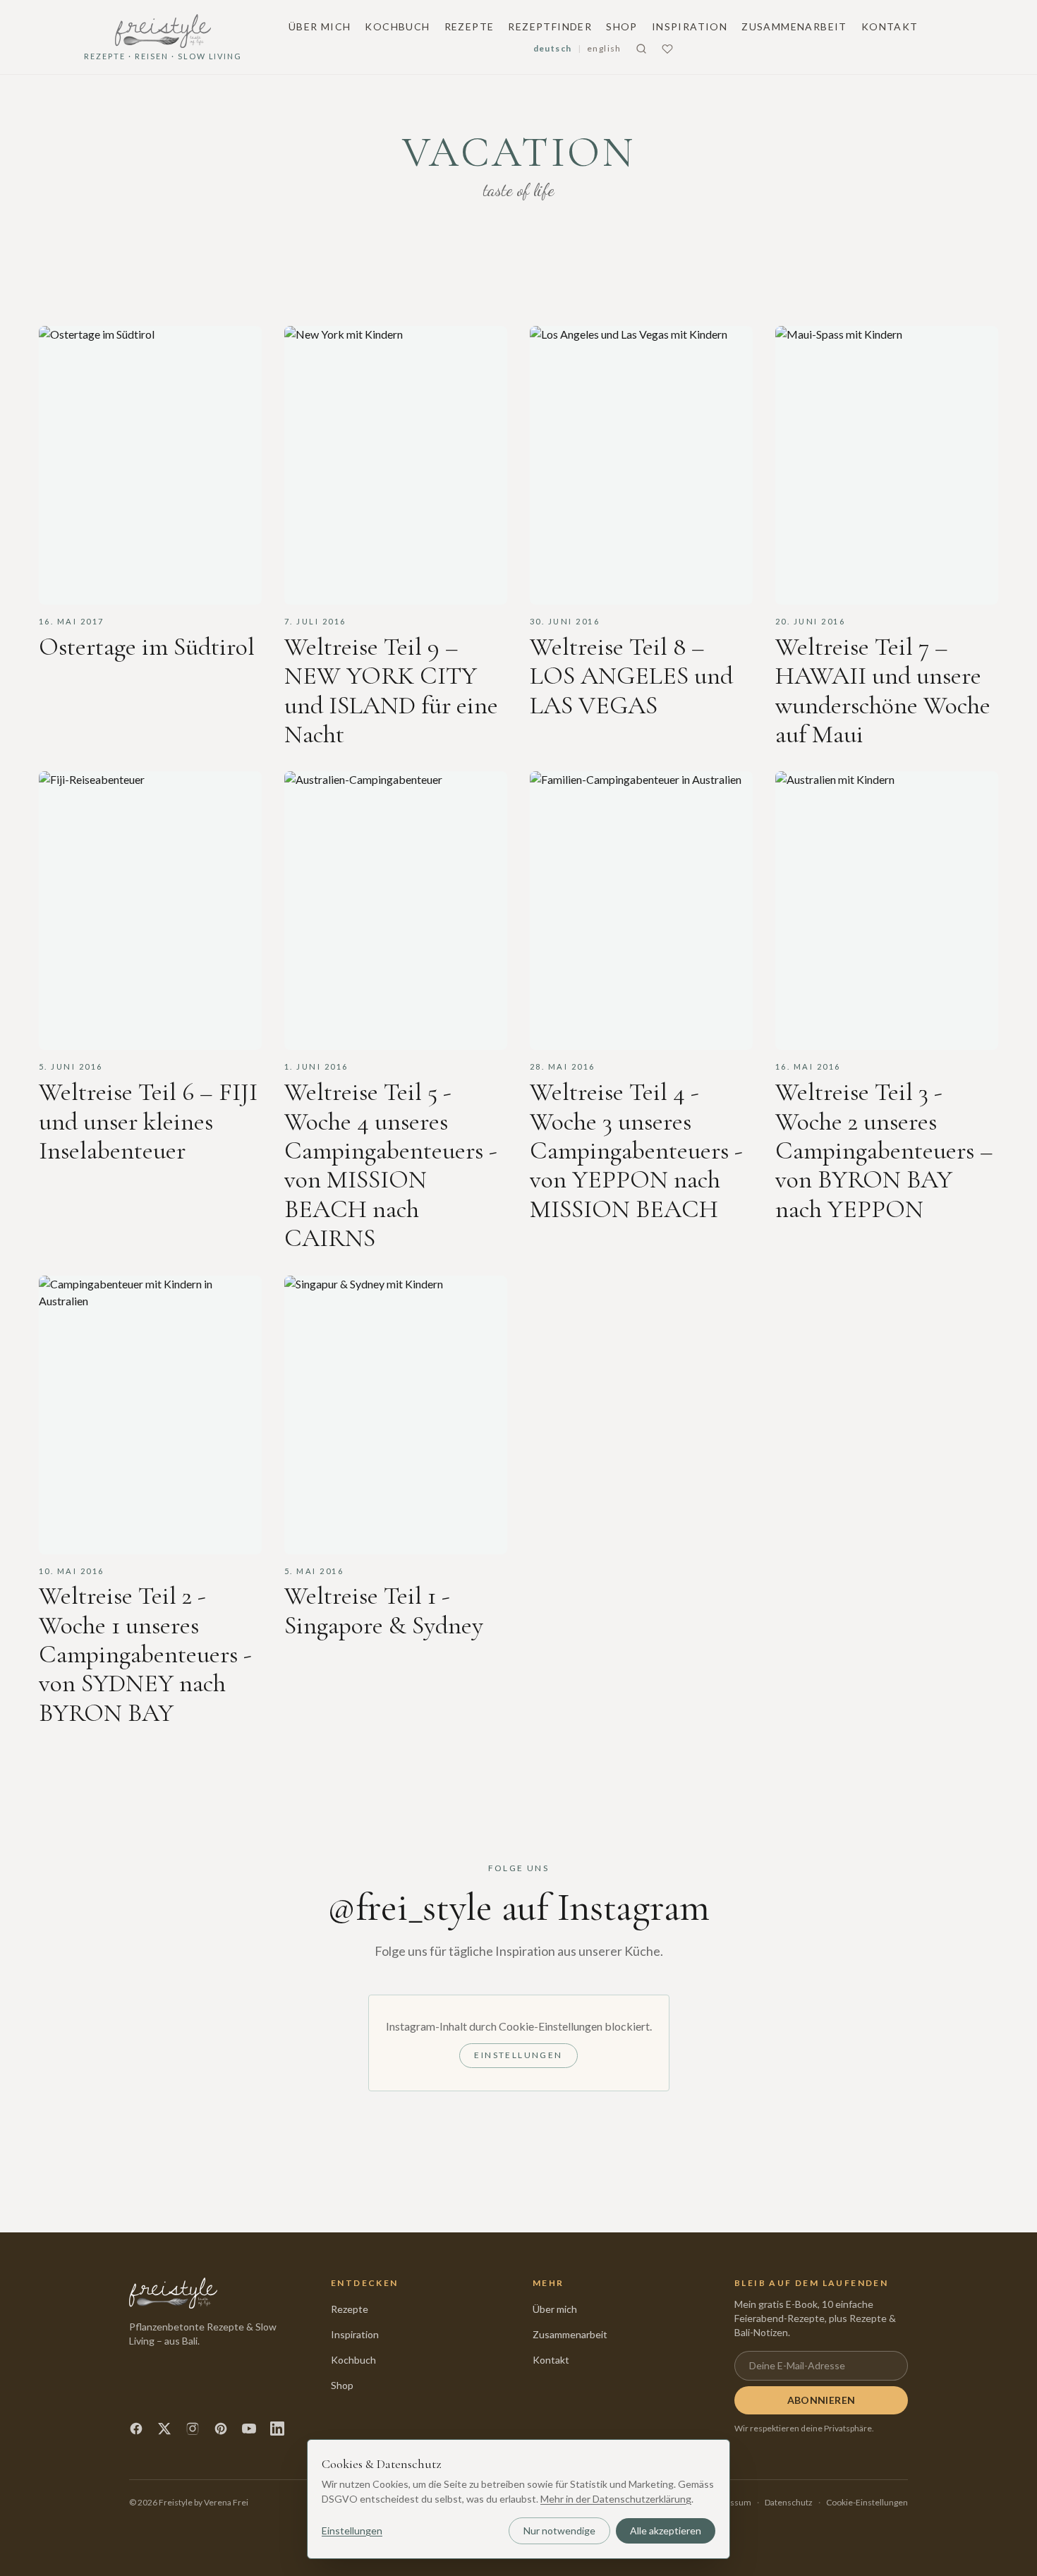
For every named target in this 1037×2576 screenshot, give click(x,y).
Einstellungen (518, 2055)
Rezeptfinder (550, 26)
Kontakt (890, 26)
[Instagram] (193, 2429)
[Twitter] (164, 2429)
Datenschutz (789, 2502)
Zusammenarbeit (794, 26)
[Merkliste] (667, 49)
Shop (622, 26)
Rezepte (469, 26)
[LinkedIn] (277, 2429)
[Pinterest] (221, 2429)
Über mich (320, 26)
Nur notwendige (559, 2530)
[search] (641, 49)
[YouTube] (249, 2429)
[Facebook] (136, 2429)
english (604, 48)
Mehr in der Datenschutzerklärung (616, 2499)
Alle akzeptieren (666, 2530)
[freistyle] (173, 2293)
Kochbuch (397, 26)
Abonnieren (821, 2400)
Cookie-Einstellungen (867, 2502)
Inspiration (690, 26)
